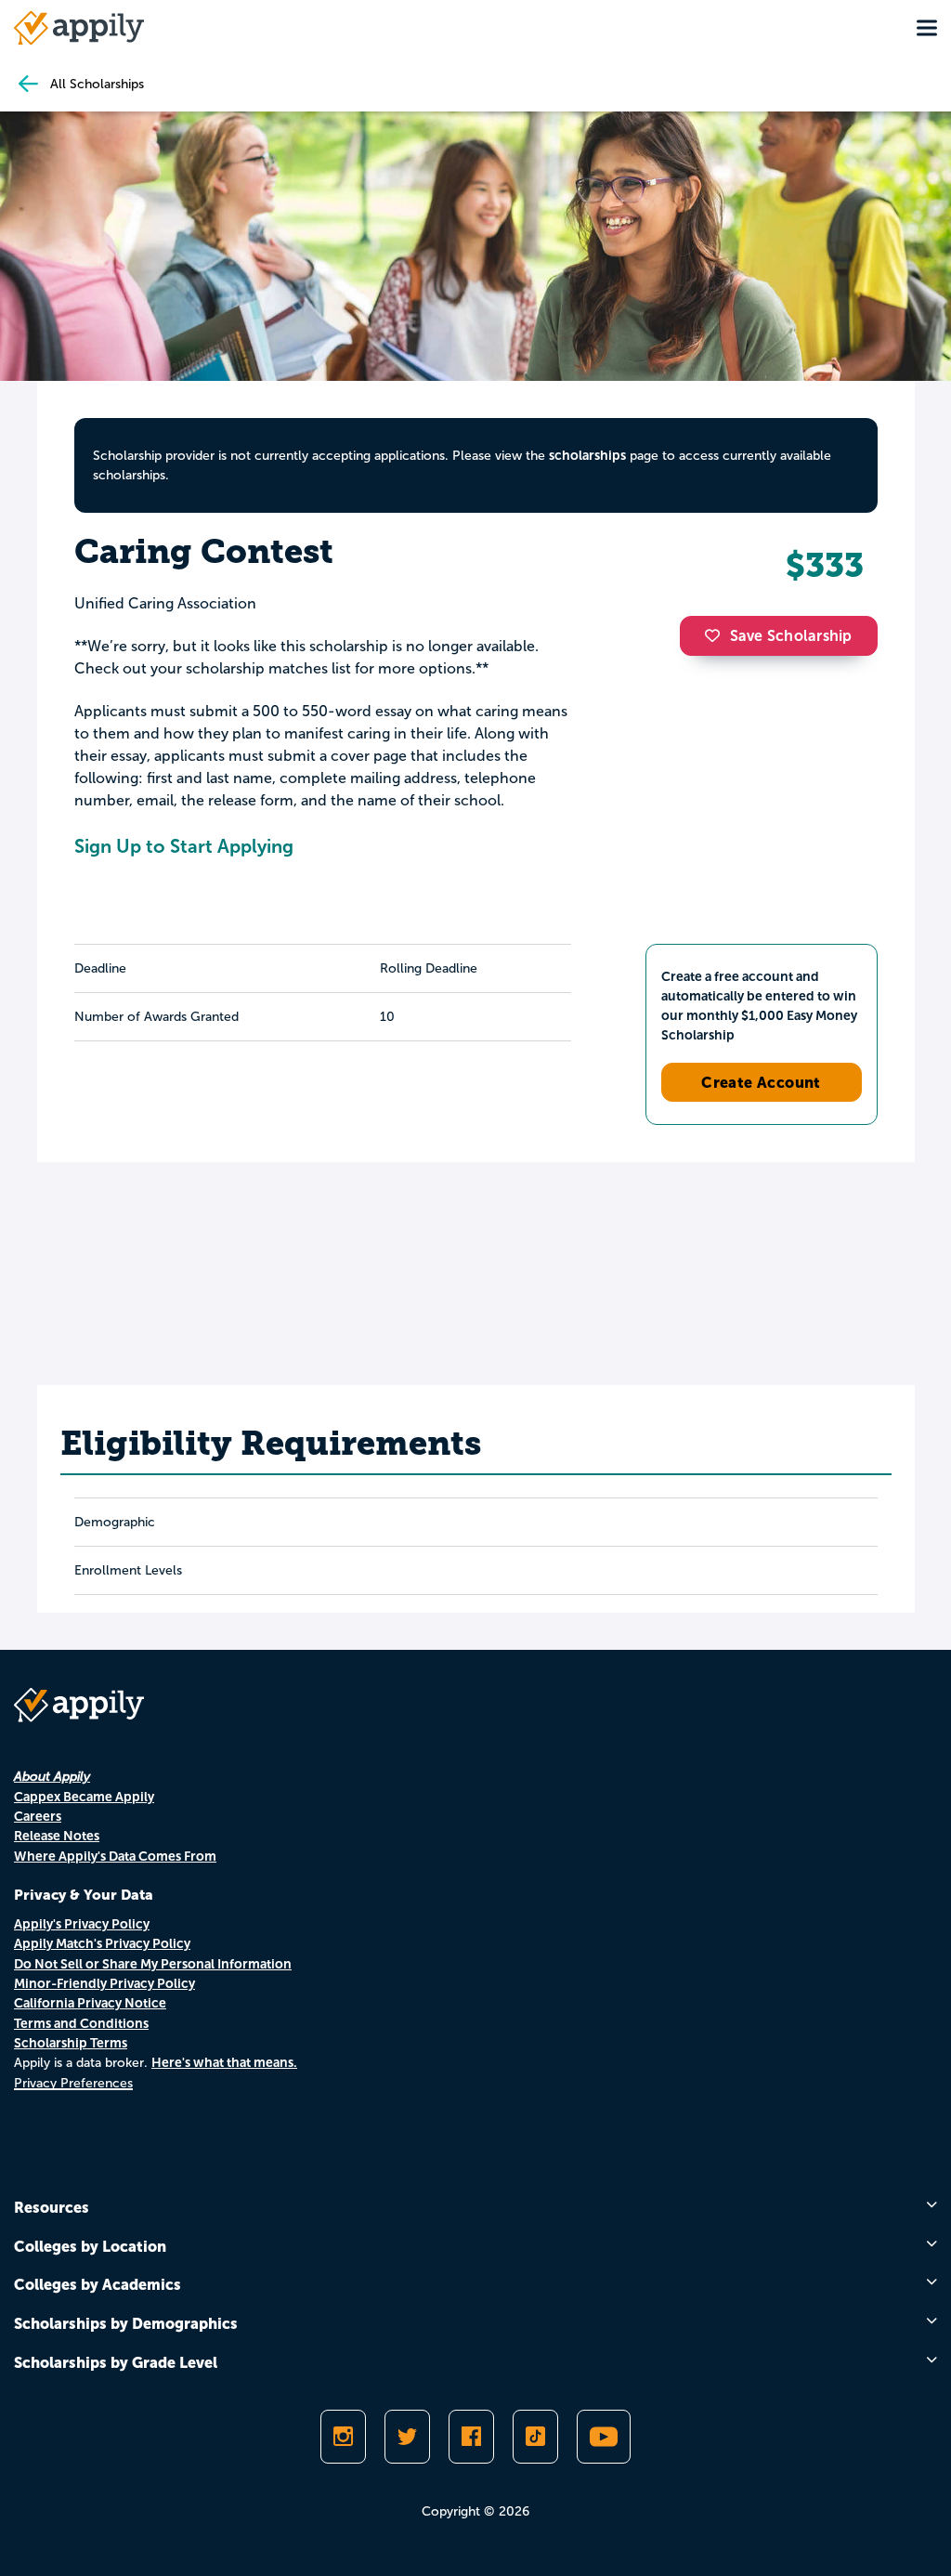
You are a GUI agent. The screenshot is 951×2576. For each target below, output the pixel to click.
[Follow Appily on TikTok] (535, 2437)
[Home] (79, 28)
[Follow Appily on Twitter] (407, 2437)
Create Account (761, 1082)
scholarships (587, 455)
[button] (717, 635)
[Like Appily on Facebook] (471, 2437)
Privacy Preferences (73, 2083)
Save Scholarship (791, 636)
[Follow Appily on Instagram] (343, 2437)
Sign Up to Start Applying (184, 846)
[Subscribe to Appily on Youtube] (604, 2437)
